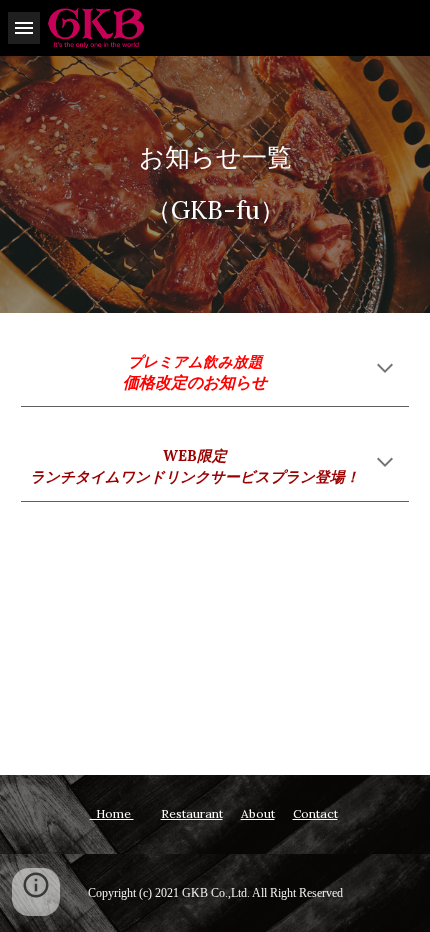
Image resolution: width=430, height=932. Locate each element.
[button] (24, 27)
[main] (215, 184)
